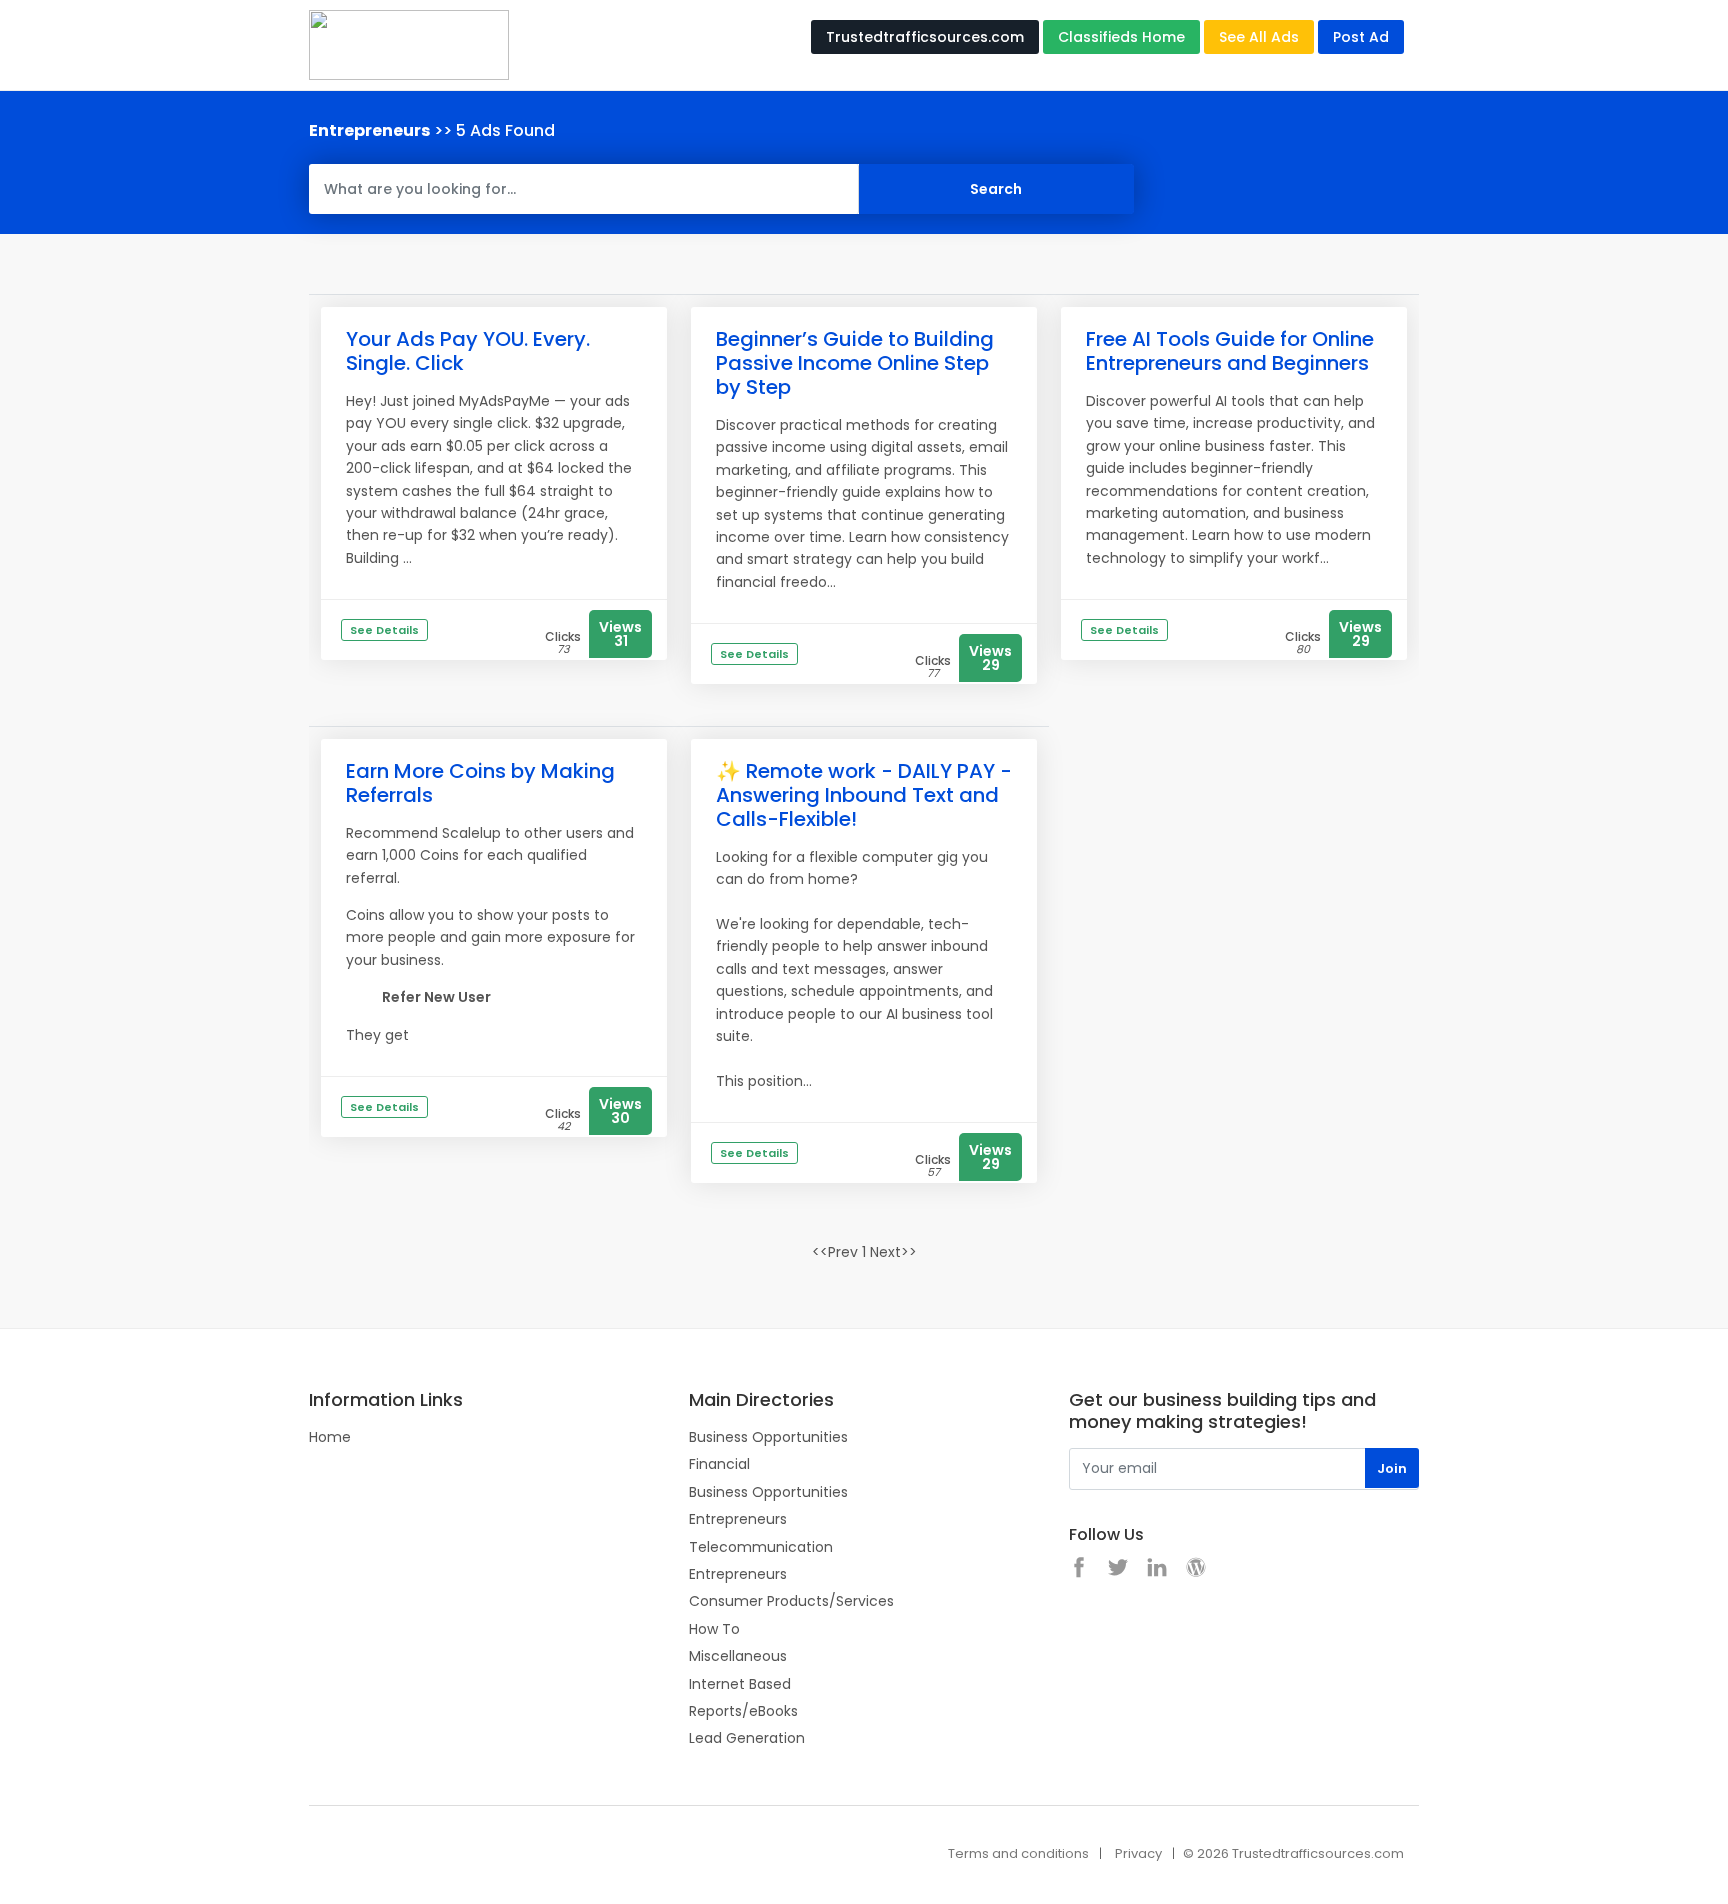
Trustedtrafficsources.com (925, 37)
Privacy (1138, 1853)
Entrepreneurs (738, 1519)
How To (714, 1629)
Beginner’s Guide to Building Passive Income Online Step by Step (855, 363)
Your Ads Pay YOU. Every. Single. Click (468, 351)
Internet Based (740, 1684)
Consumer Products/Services (791, 1601)
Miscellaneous (738, 1656)
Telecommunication (761, 1547)
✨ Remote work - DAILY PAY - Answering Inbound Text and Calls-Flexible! (864, 795)
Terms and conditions (1018, 1853)
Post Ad (1361, 37)
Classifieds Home (1121, 37)
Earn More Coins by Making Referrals (480, 783)
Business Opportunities (768, 1437)
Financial (719, 1464)
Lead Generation (747, 1738)
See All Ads (1259, 37)
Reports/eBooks (743, 1711)
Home (330, 1437)
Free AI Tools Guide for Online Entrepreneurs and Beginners (1230, 351)
